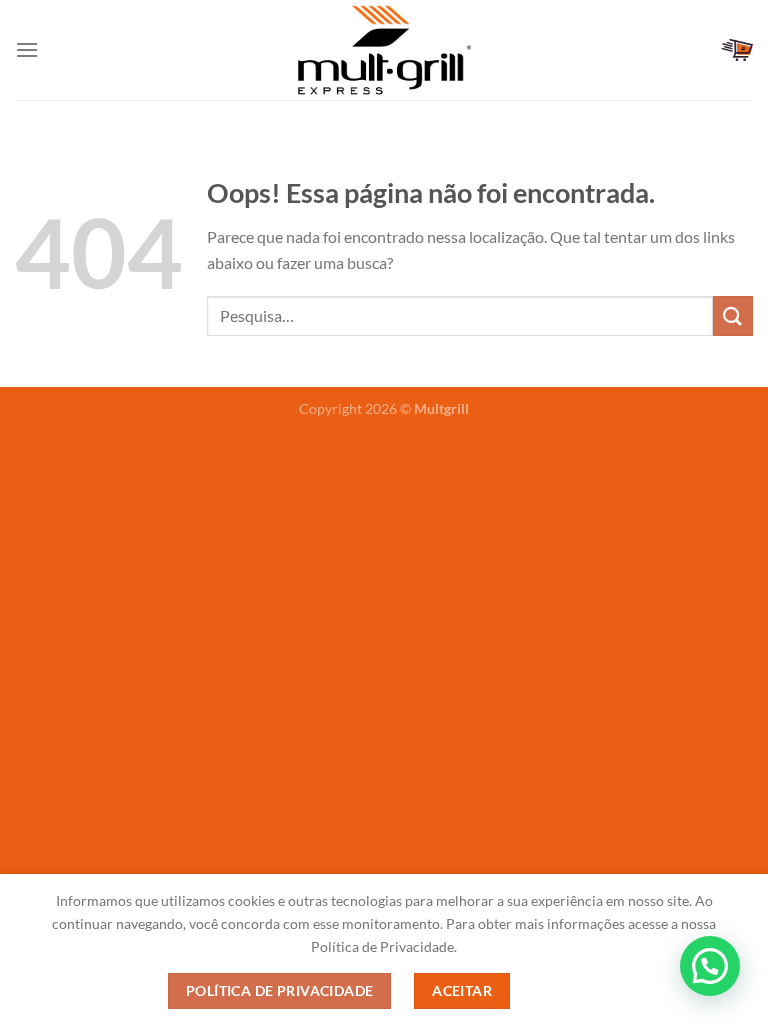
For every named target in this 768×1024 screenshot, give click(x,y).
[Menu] (27, 49)
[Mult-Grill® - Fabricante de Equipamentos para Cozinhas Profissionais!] (384, 49)
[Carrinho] (737, 50)
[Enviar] (733, 315)
